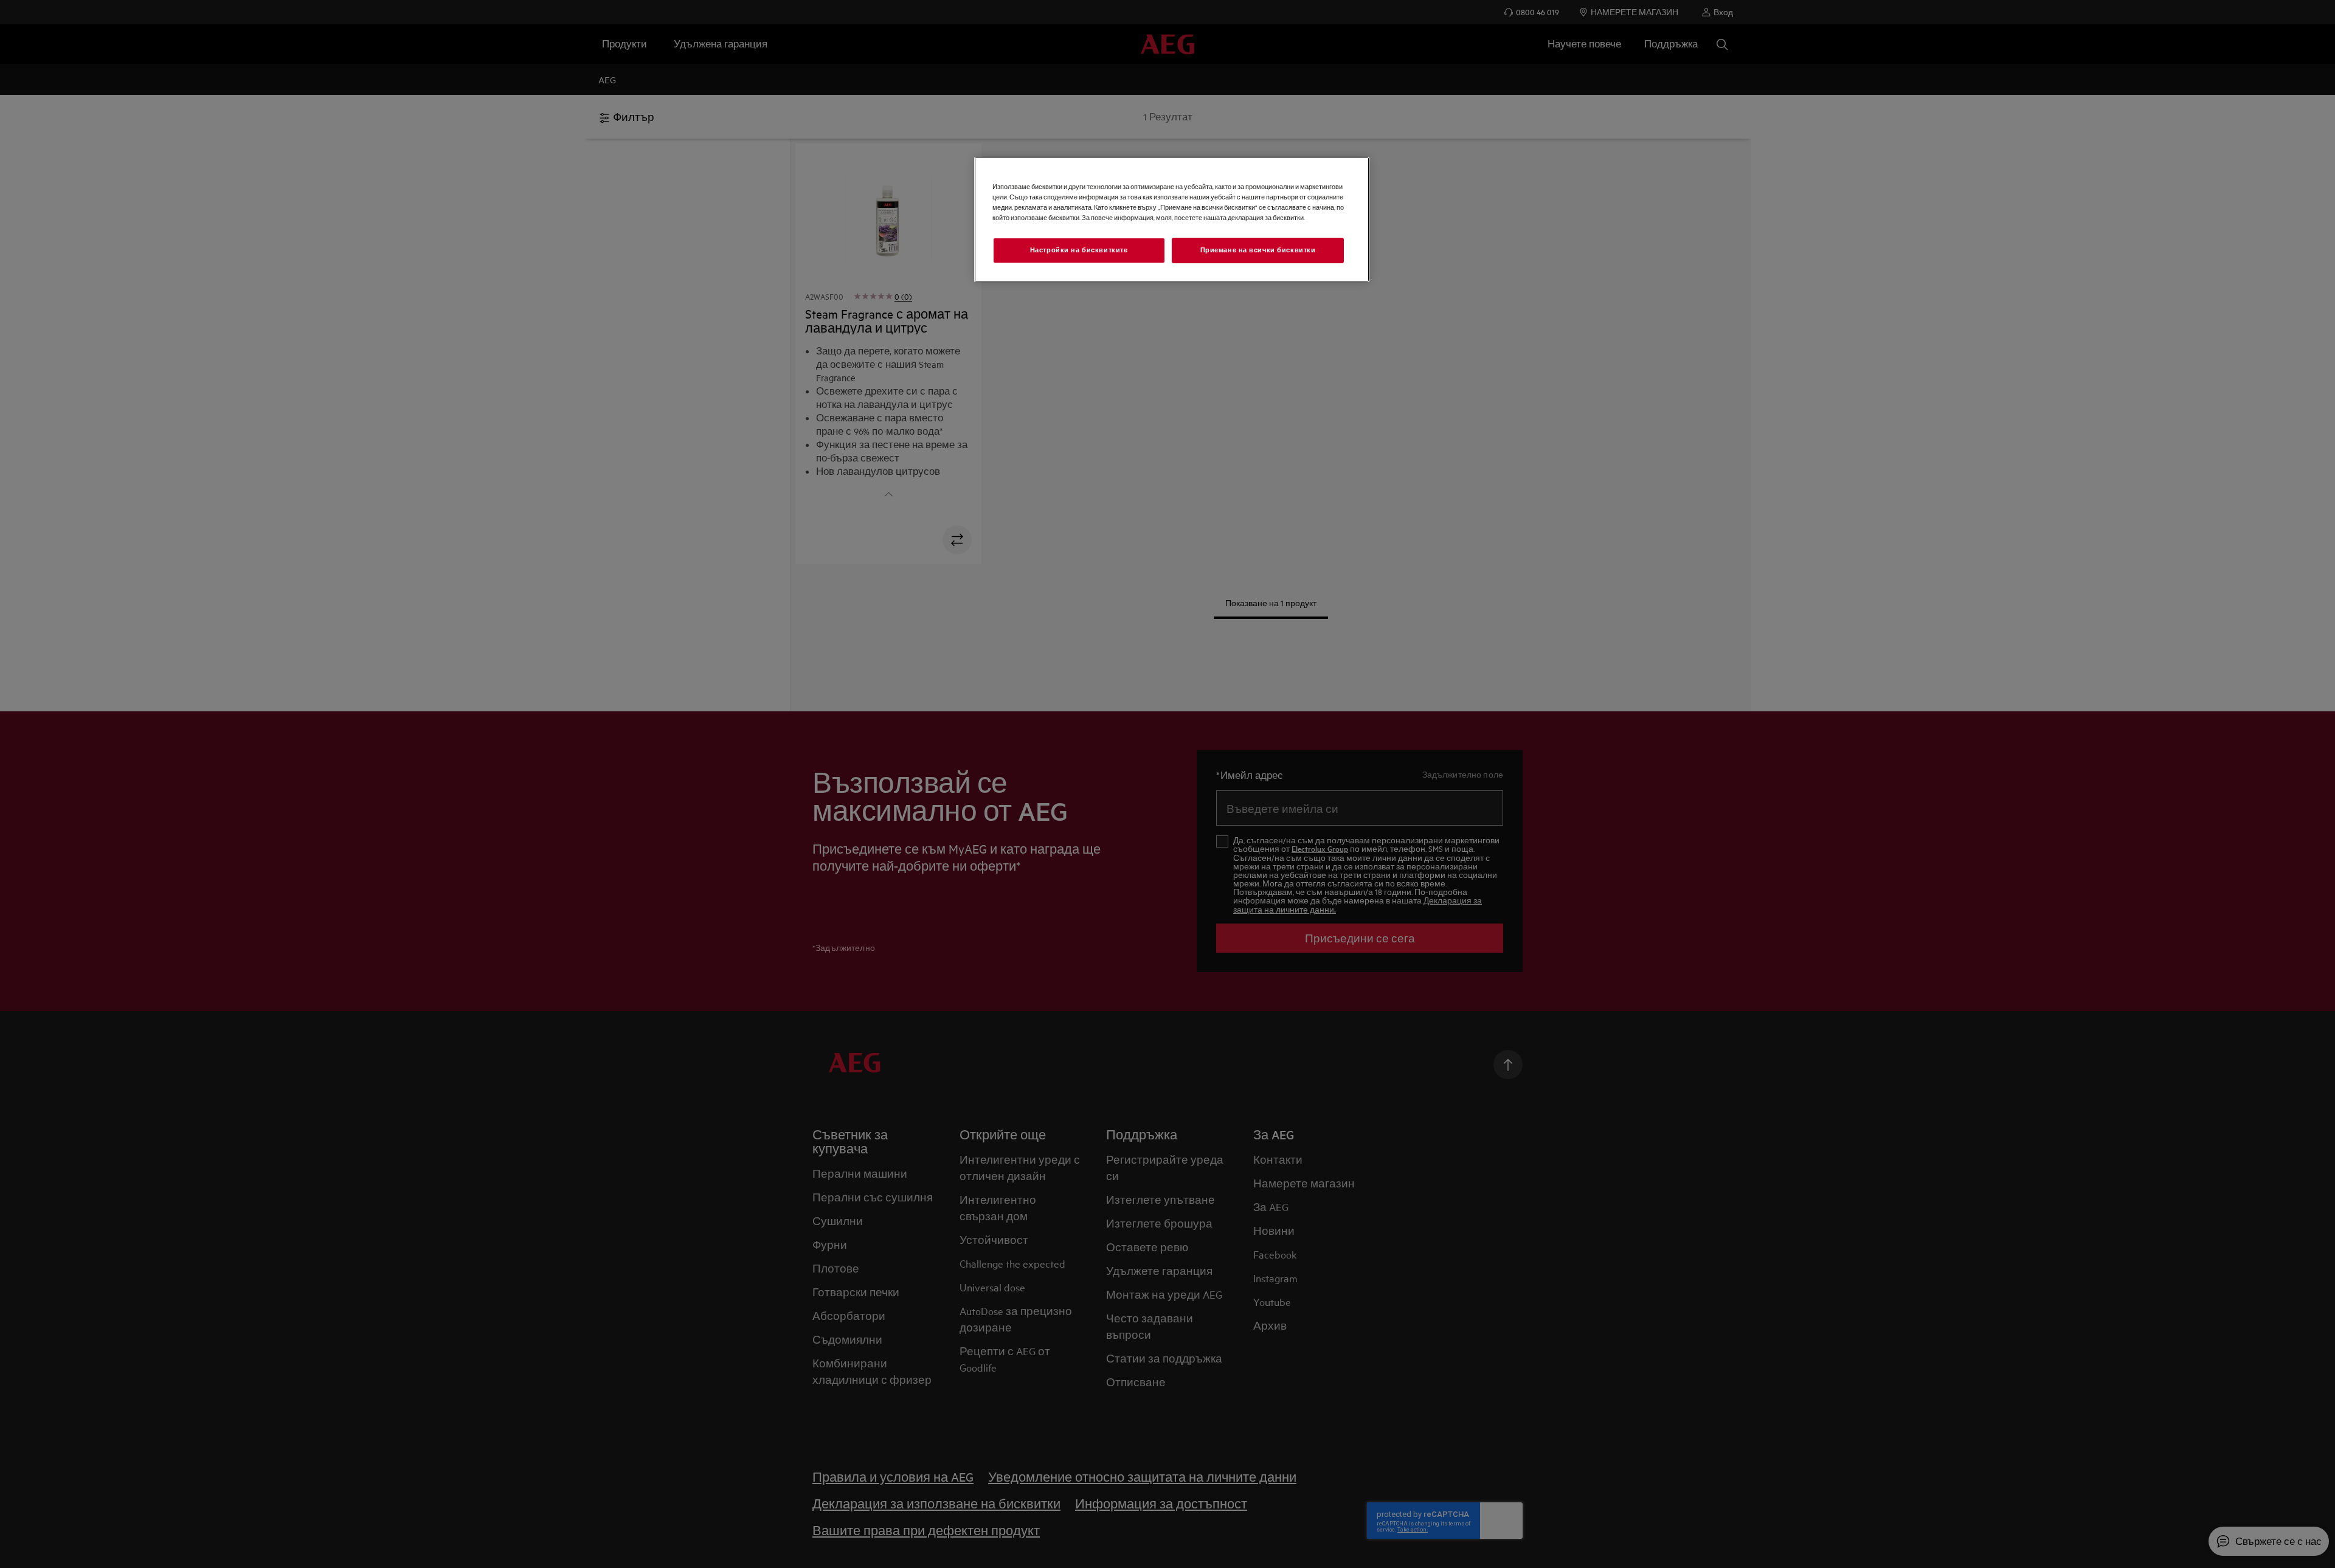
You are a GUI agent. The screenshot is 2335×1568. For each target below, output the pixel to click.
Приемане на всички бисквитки (1258, 250)
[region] (1172, 219)
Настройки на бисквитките (1079, 250)
